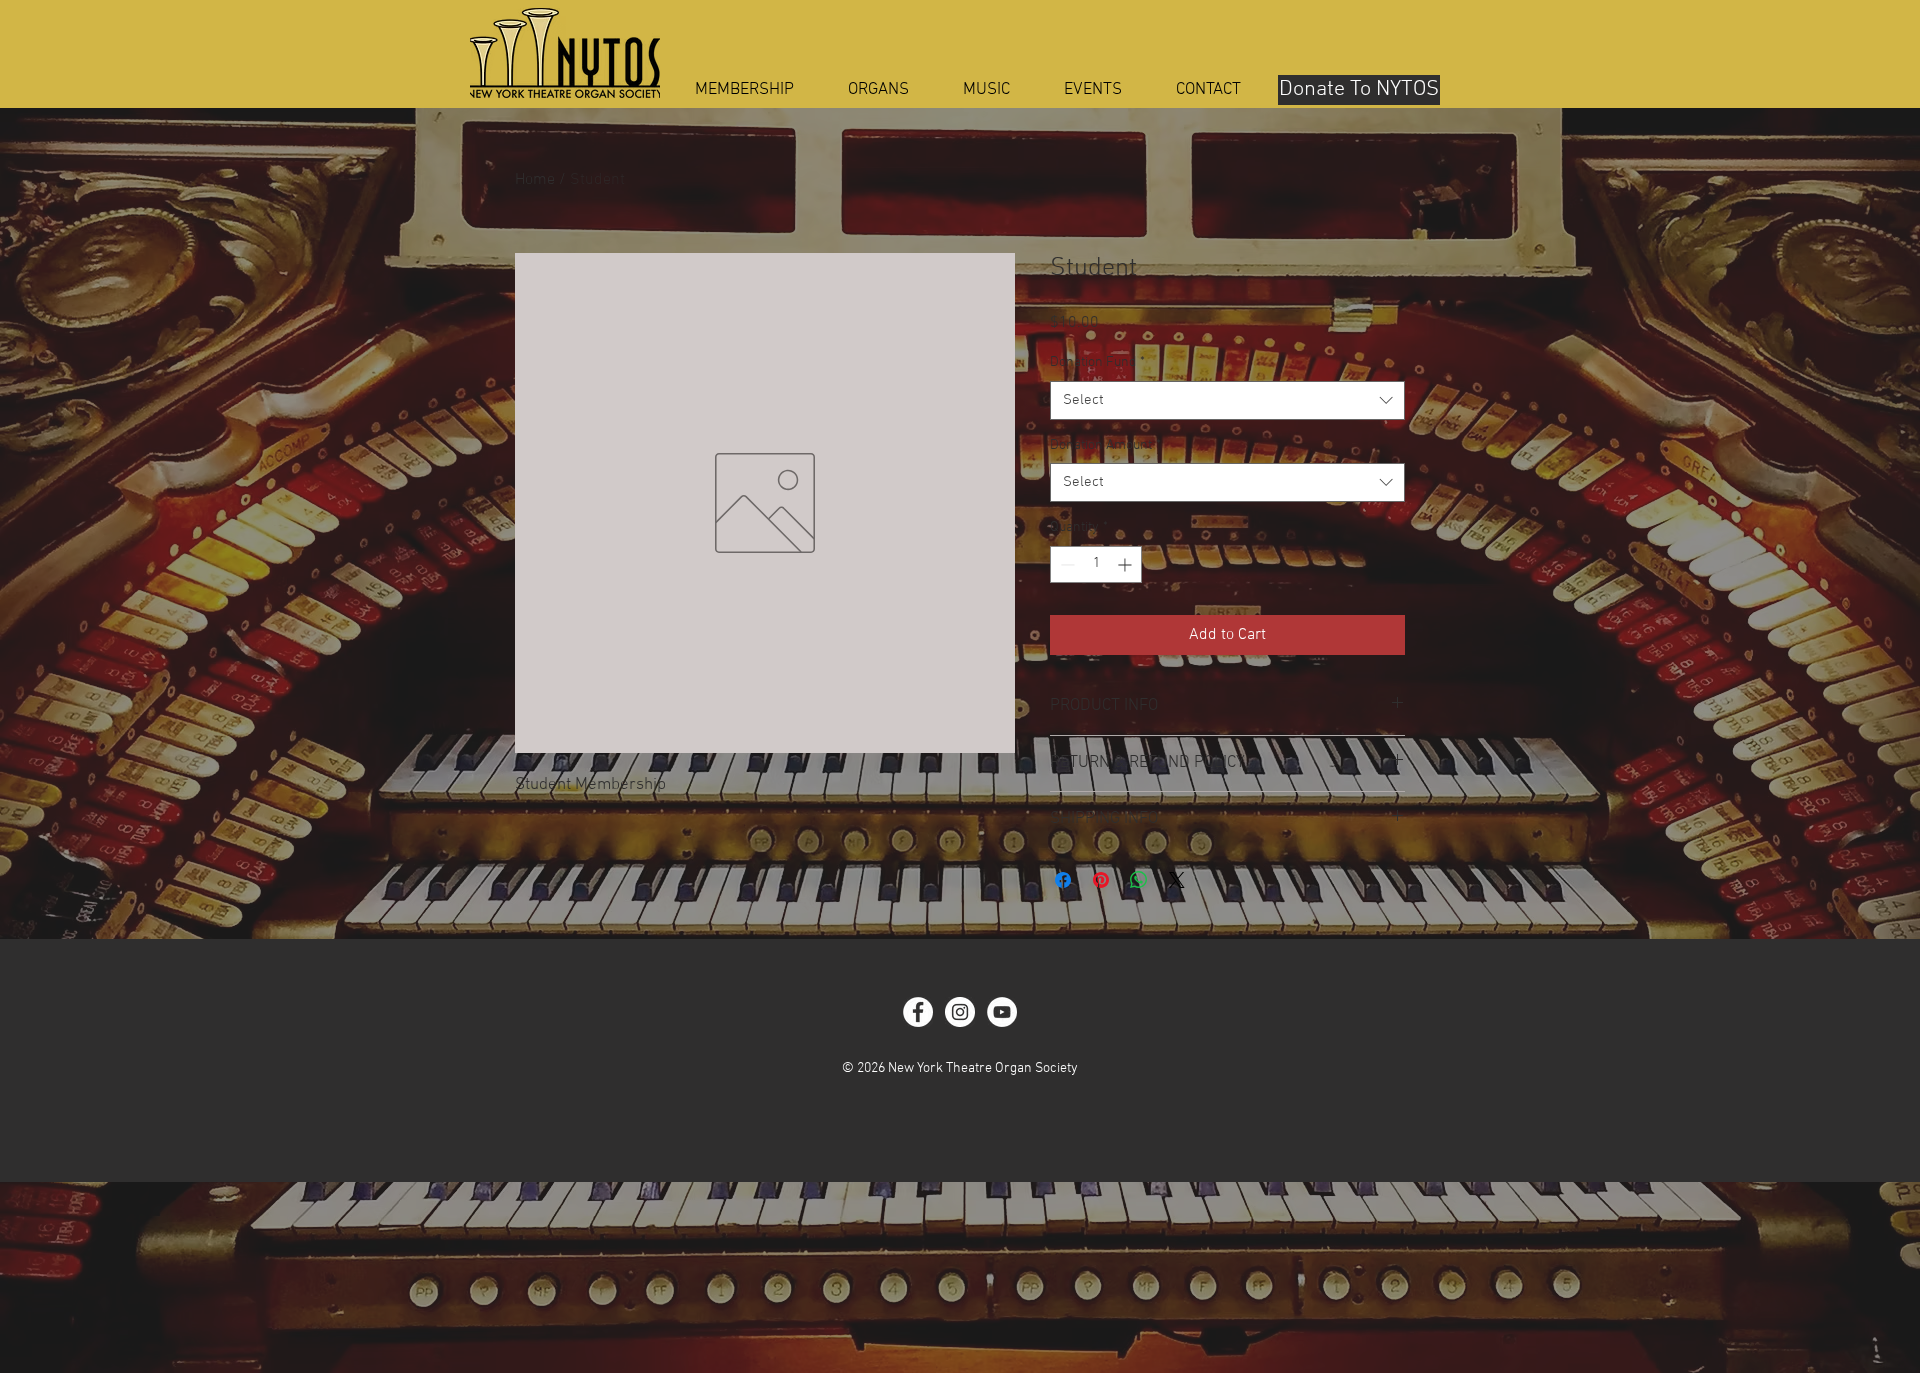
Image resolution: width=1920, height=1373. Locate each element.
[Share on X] (1177, 880)
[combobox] (1227, 400)
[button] (878, 90)
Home (535, 180)
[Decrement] (1065, 564)
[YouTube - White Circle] (1002, 1012)
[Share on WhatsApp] (1139, 880)
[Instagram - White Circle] (960, 1012)
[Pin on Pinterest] (1101, 880)
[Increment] (1126, 564)
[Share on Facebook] (1063, 880)
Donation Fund (1097, 362)
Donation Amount (1105, 445)
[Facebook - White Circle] (918, 1012)
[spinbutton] (1096, 564)
